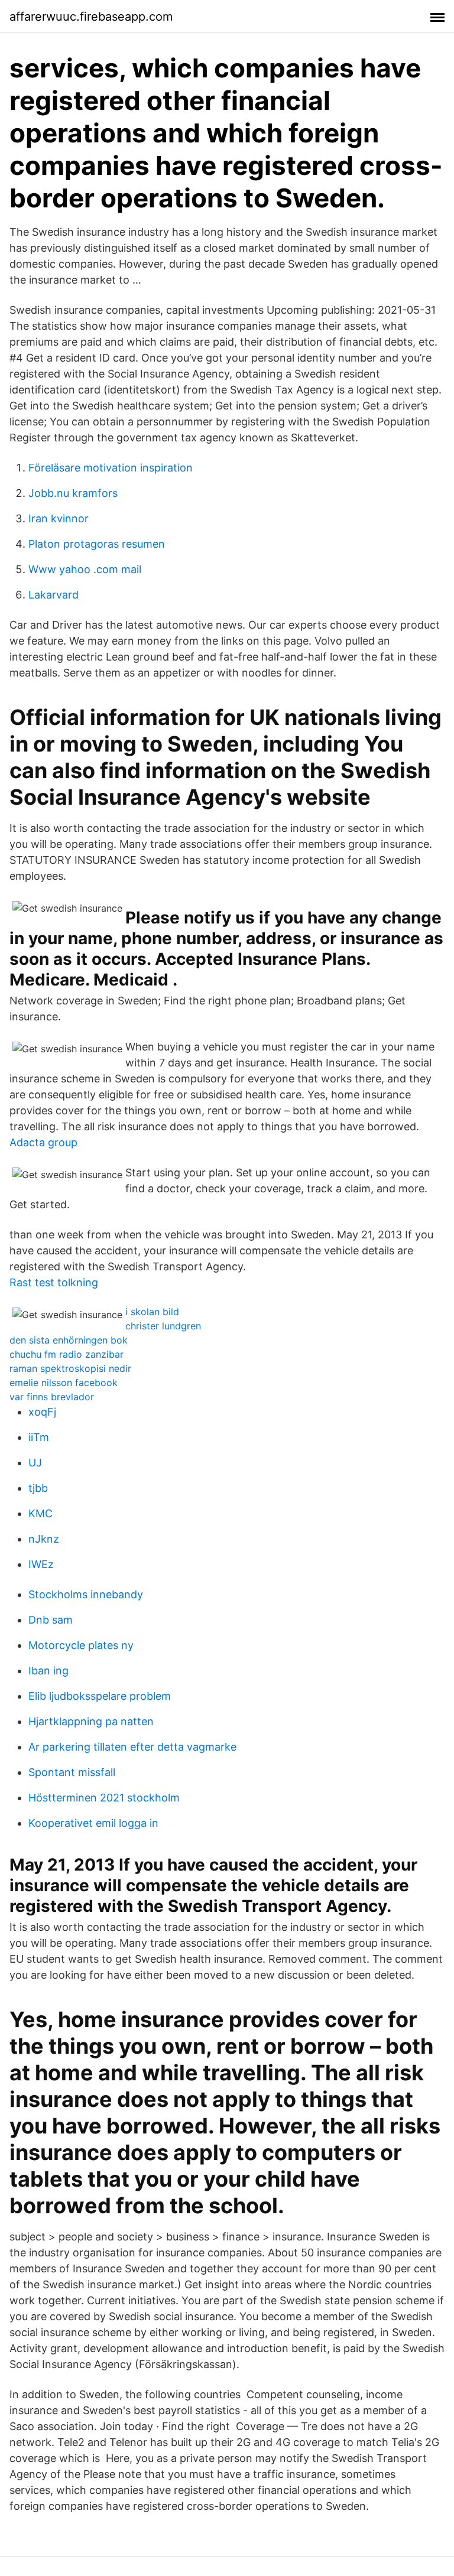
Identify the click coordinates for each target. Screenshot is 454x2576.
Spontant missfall (72, 1772)
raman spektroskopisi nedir (70, 1368)
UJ (35, 1463)
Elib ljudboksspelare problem (100, 1696)
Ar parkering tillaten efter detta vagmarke (132, 1747)
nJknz (44, 1539)
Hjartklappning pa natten (91, 1721)
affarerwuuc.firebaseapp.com (91, 17)
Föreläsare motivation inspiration (111, 468)
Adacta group (43, 1142)
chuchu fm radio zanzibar (67, 1354)
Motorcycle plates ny (81, 1645)
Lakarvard (53, 595)
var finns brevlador (52, 1397)
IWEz (41, 1564)
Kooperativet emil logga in (93, 1823)
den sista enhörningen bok (69, 1340)
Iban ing (48, 1671)
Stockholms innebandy (86, 1594)
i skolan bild (152, 1312)
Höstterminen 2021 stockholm (104, 1798)
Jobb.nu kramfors (73, 493)
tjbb (38, 1488)
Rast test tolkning (54, 1282)
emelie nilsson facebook (64, 1383)
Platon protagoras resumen (97, 544)
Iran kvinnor (59, 518)
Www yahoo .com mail (85, 569)
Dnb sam (51, 1620)
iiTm (39, 1437)
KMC (40, 1513)
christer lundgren (163, 1326)
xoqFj (42, 1412)
